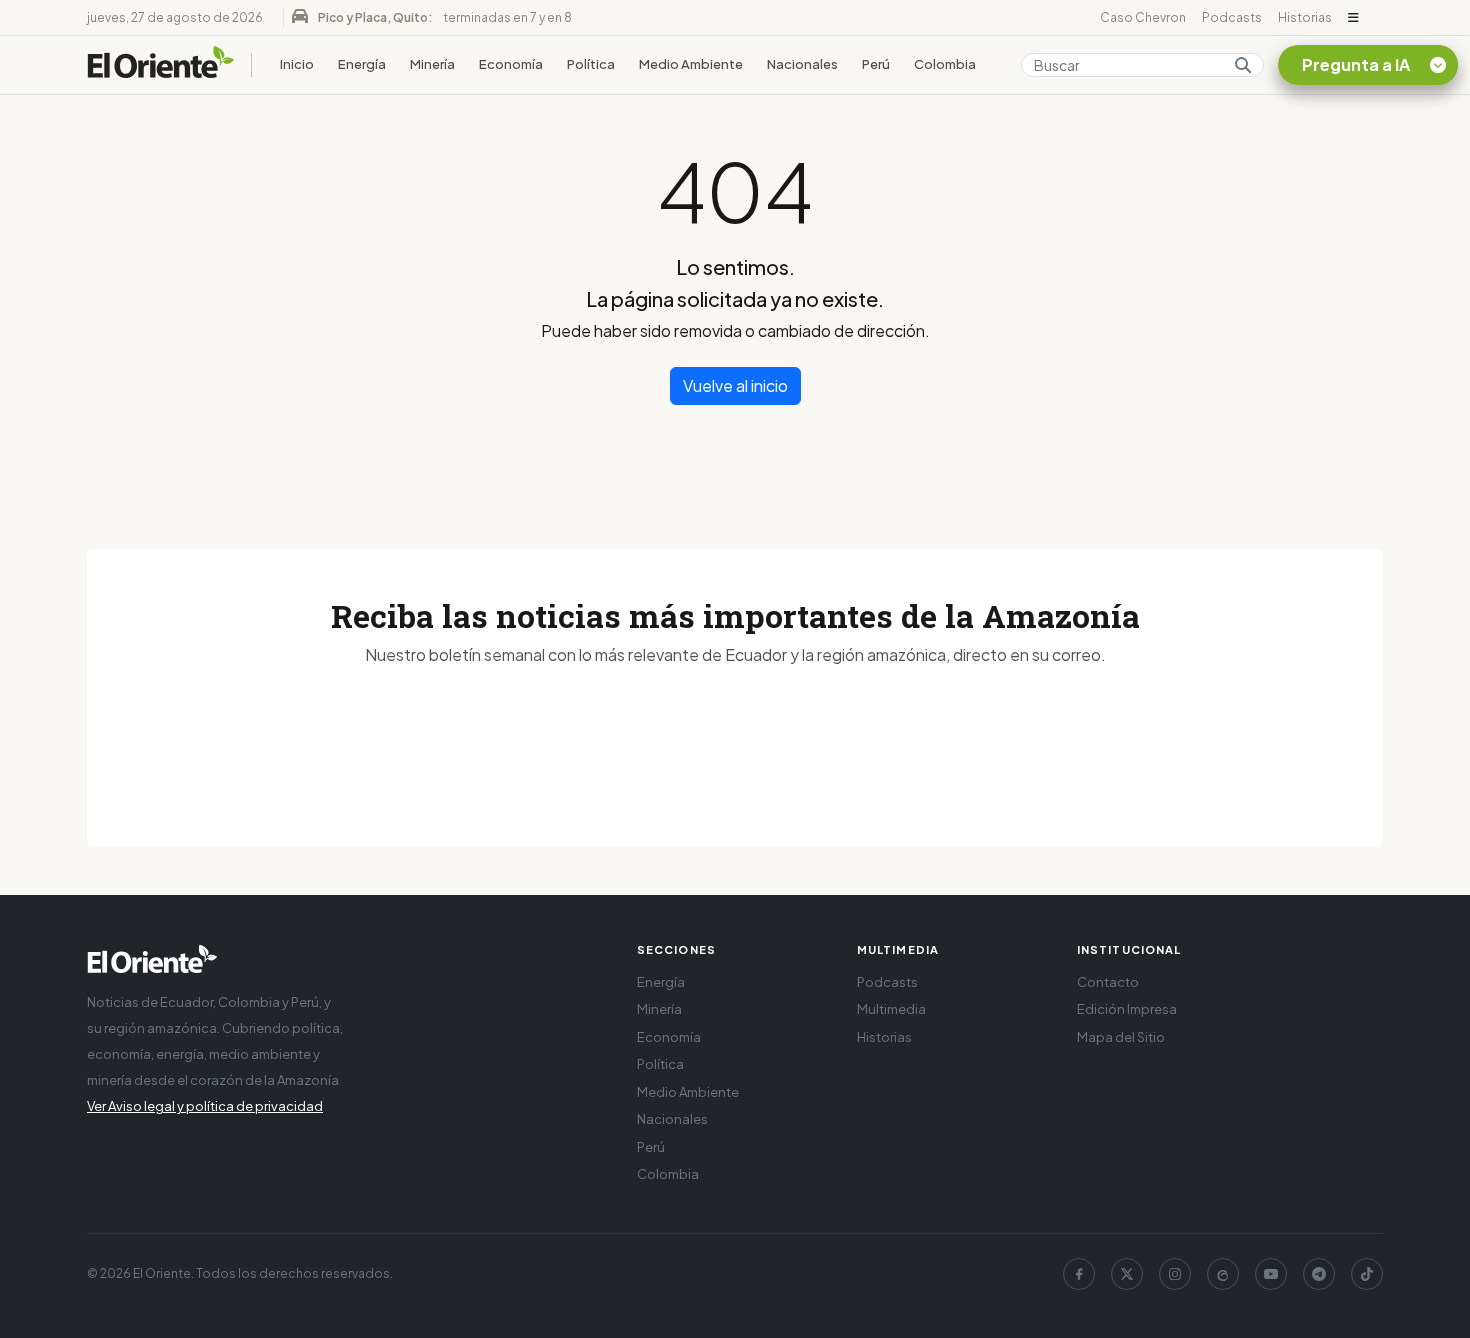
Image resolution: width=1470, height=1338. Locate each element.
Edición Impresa (1127, 1009)
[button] (1353, 18)
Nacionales (802, 64)
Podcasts (1232, 17)
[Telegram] (1319, 1274)
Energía (362, 64)
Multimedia (891, 1009)
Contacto (1108, 982)
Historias (1305, 17)
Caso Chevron (1143, 17)
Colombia (945, 64)
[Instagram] (1175, 1274)
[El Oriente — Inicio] (161, 65)
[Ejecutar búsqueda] (1243, 65)
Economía (511, 64)
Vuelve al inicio (735, 385)
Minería (432, 64)
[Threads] (1223, 1274)
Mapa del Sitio (1121, 1037)
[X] (1127, 1274)
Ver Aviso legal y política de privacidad (205, 1106)
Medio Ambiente (691, 64)
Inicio (297, 64)
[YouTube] (1271, 1274)
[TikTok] (1367, 1274)
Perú (876, 64)
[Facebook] (1079, 1274)
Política (591, 64)
